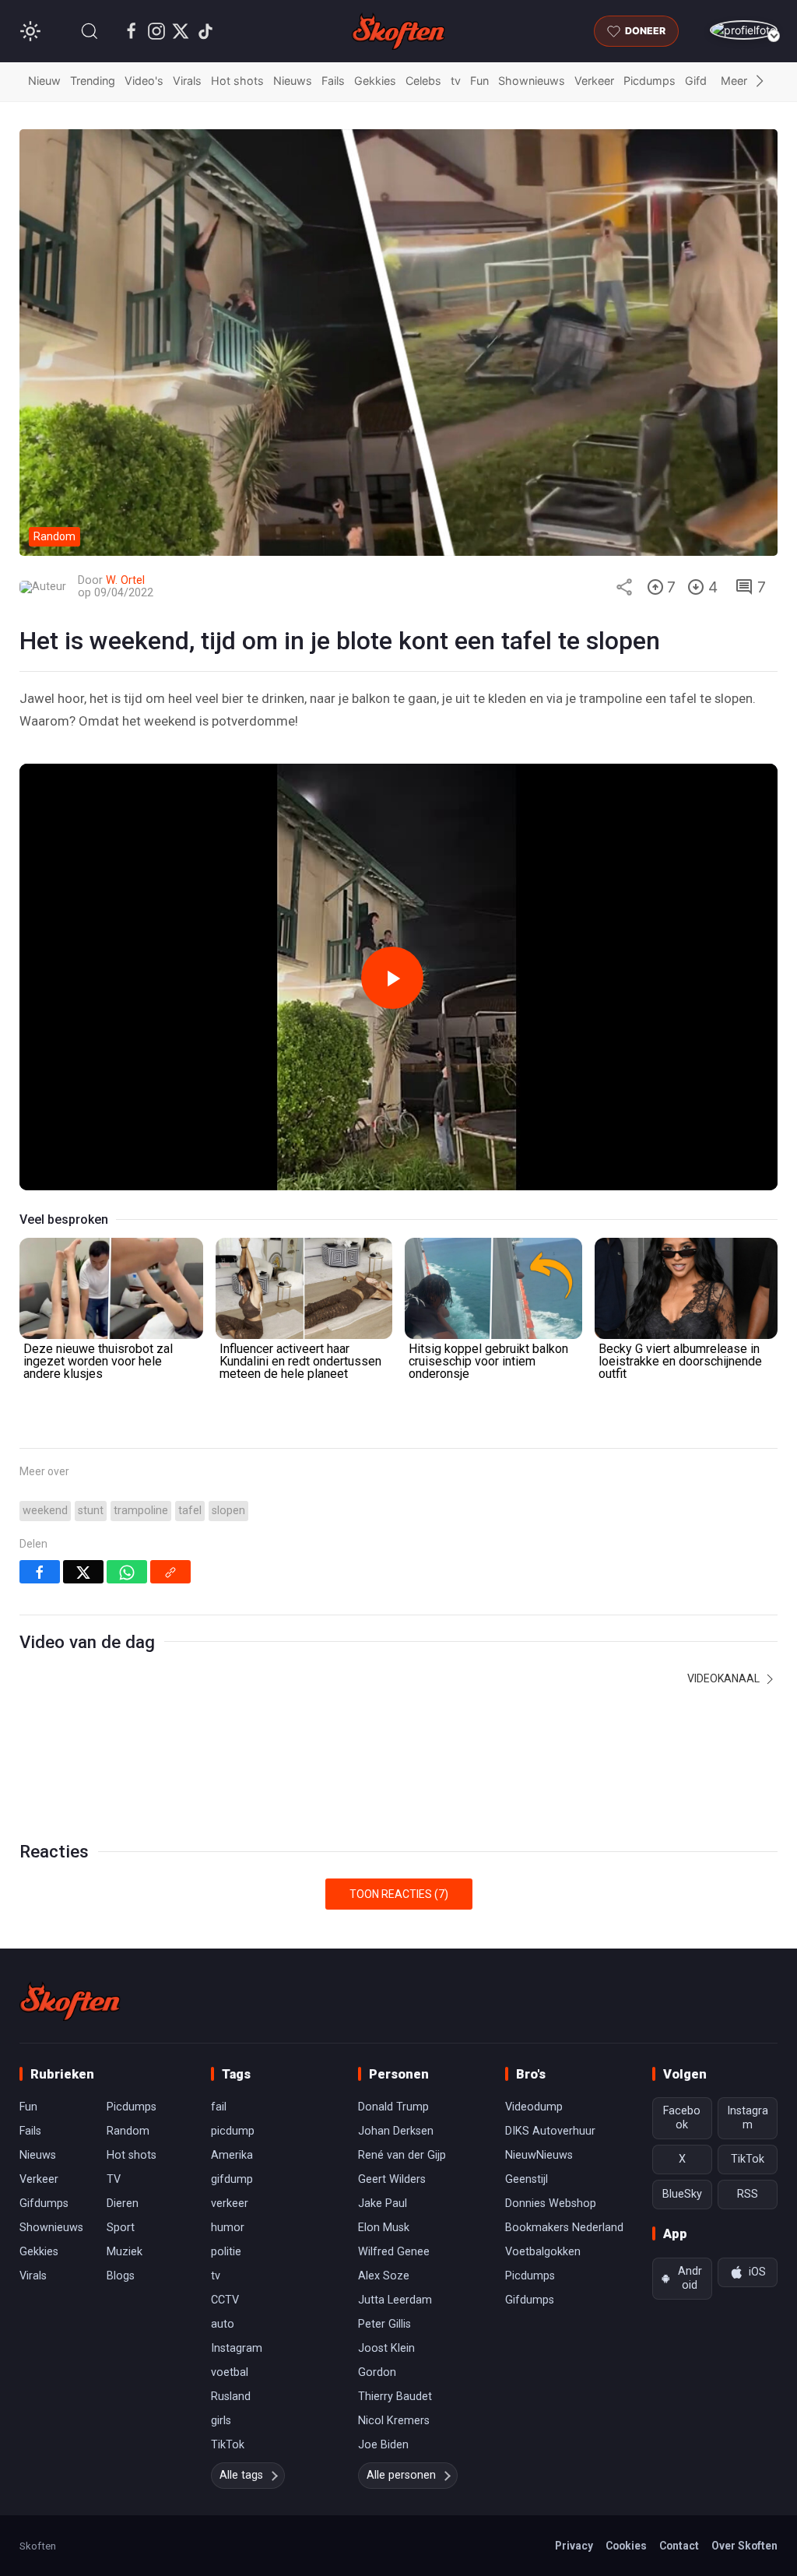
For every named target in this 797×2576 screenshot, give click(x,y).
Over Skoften (744, 2546)
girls (221, 2421)
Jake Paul (383, 2203)
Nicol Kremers (394, 2421)
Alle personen (401, 2475)
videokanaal (725, 1678)
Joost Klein (386, 2348)
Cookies (626, 2546)
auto (223, 2324)
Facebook (682, 2118)
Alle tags (241, 2475)
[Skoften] (70, 2001)
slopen (228, 1511)
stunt (91, 1511)
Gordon (377, 2372)
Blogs (121, 2276)
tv (456, 81)
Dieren (123, 2203)
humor (228, 2228)
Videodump (534, 2107)
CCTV (225, 2300)
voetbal (230, 2372)
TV (114, 2179)
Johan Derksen (396, 2131)
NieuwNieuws (539, 2155)
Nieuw (44, 81)
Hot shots (237, 81)
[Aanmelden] (744, 30)
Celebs (423, 81)
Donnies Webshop (551, 2203)
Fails (333, 81)
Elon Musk (384, 2228)
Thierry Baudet (395, 2397)
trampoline (141, 1511)
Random (128, 2131)
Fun (479, 81)
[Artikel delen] (624, 587)
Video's (144, 81)
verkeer (230, 2203)
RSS (748, 2194)
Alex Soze (384, 2276)
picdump (233, 2131)
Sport (121, 2228)
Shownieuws (532, 81)
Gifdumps (44, 2203)
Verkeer (594, 81)
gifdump (232, 2179)
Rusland (231, 2397)
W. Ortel (125, 580)
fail (219, 2107)
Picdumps (650, 81)
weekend (45, 1511)
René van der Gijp (402, 2155)
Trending (93, 81)
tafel (190, 1511)
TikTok (228, 2445)
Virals (187, 81)
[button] (90, 31)
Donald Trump (393, 2107)
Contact (679, 2546)
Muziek (125, 2252)
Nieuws (293, 81)
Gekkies (375, 81)
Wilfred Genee (394, 2252)
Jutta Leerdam (395, 2300)
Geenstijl (527, 2179)
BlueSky (682, 2194)
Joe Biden (383, 2445)
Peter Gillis (384, 2324)
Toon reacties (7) (399, 1894)
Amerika (232, 2155)
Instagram (237, 2348)
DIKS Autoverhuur (550, 2131)
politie (226, 2252)
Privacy (574, 2546)
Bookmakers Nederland (564, 2228)
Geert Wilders (392, 2179)
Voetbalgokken (543, 2252)
